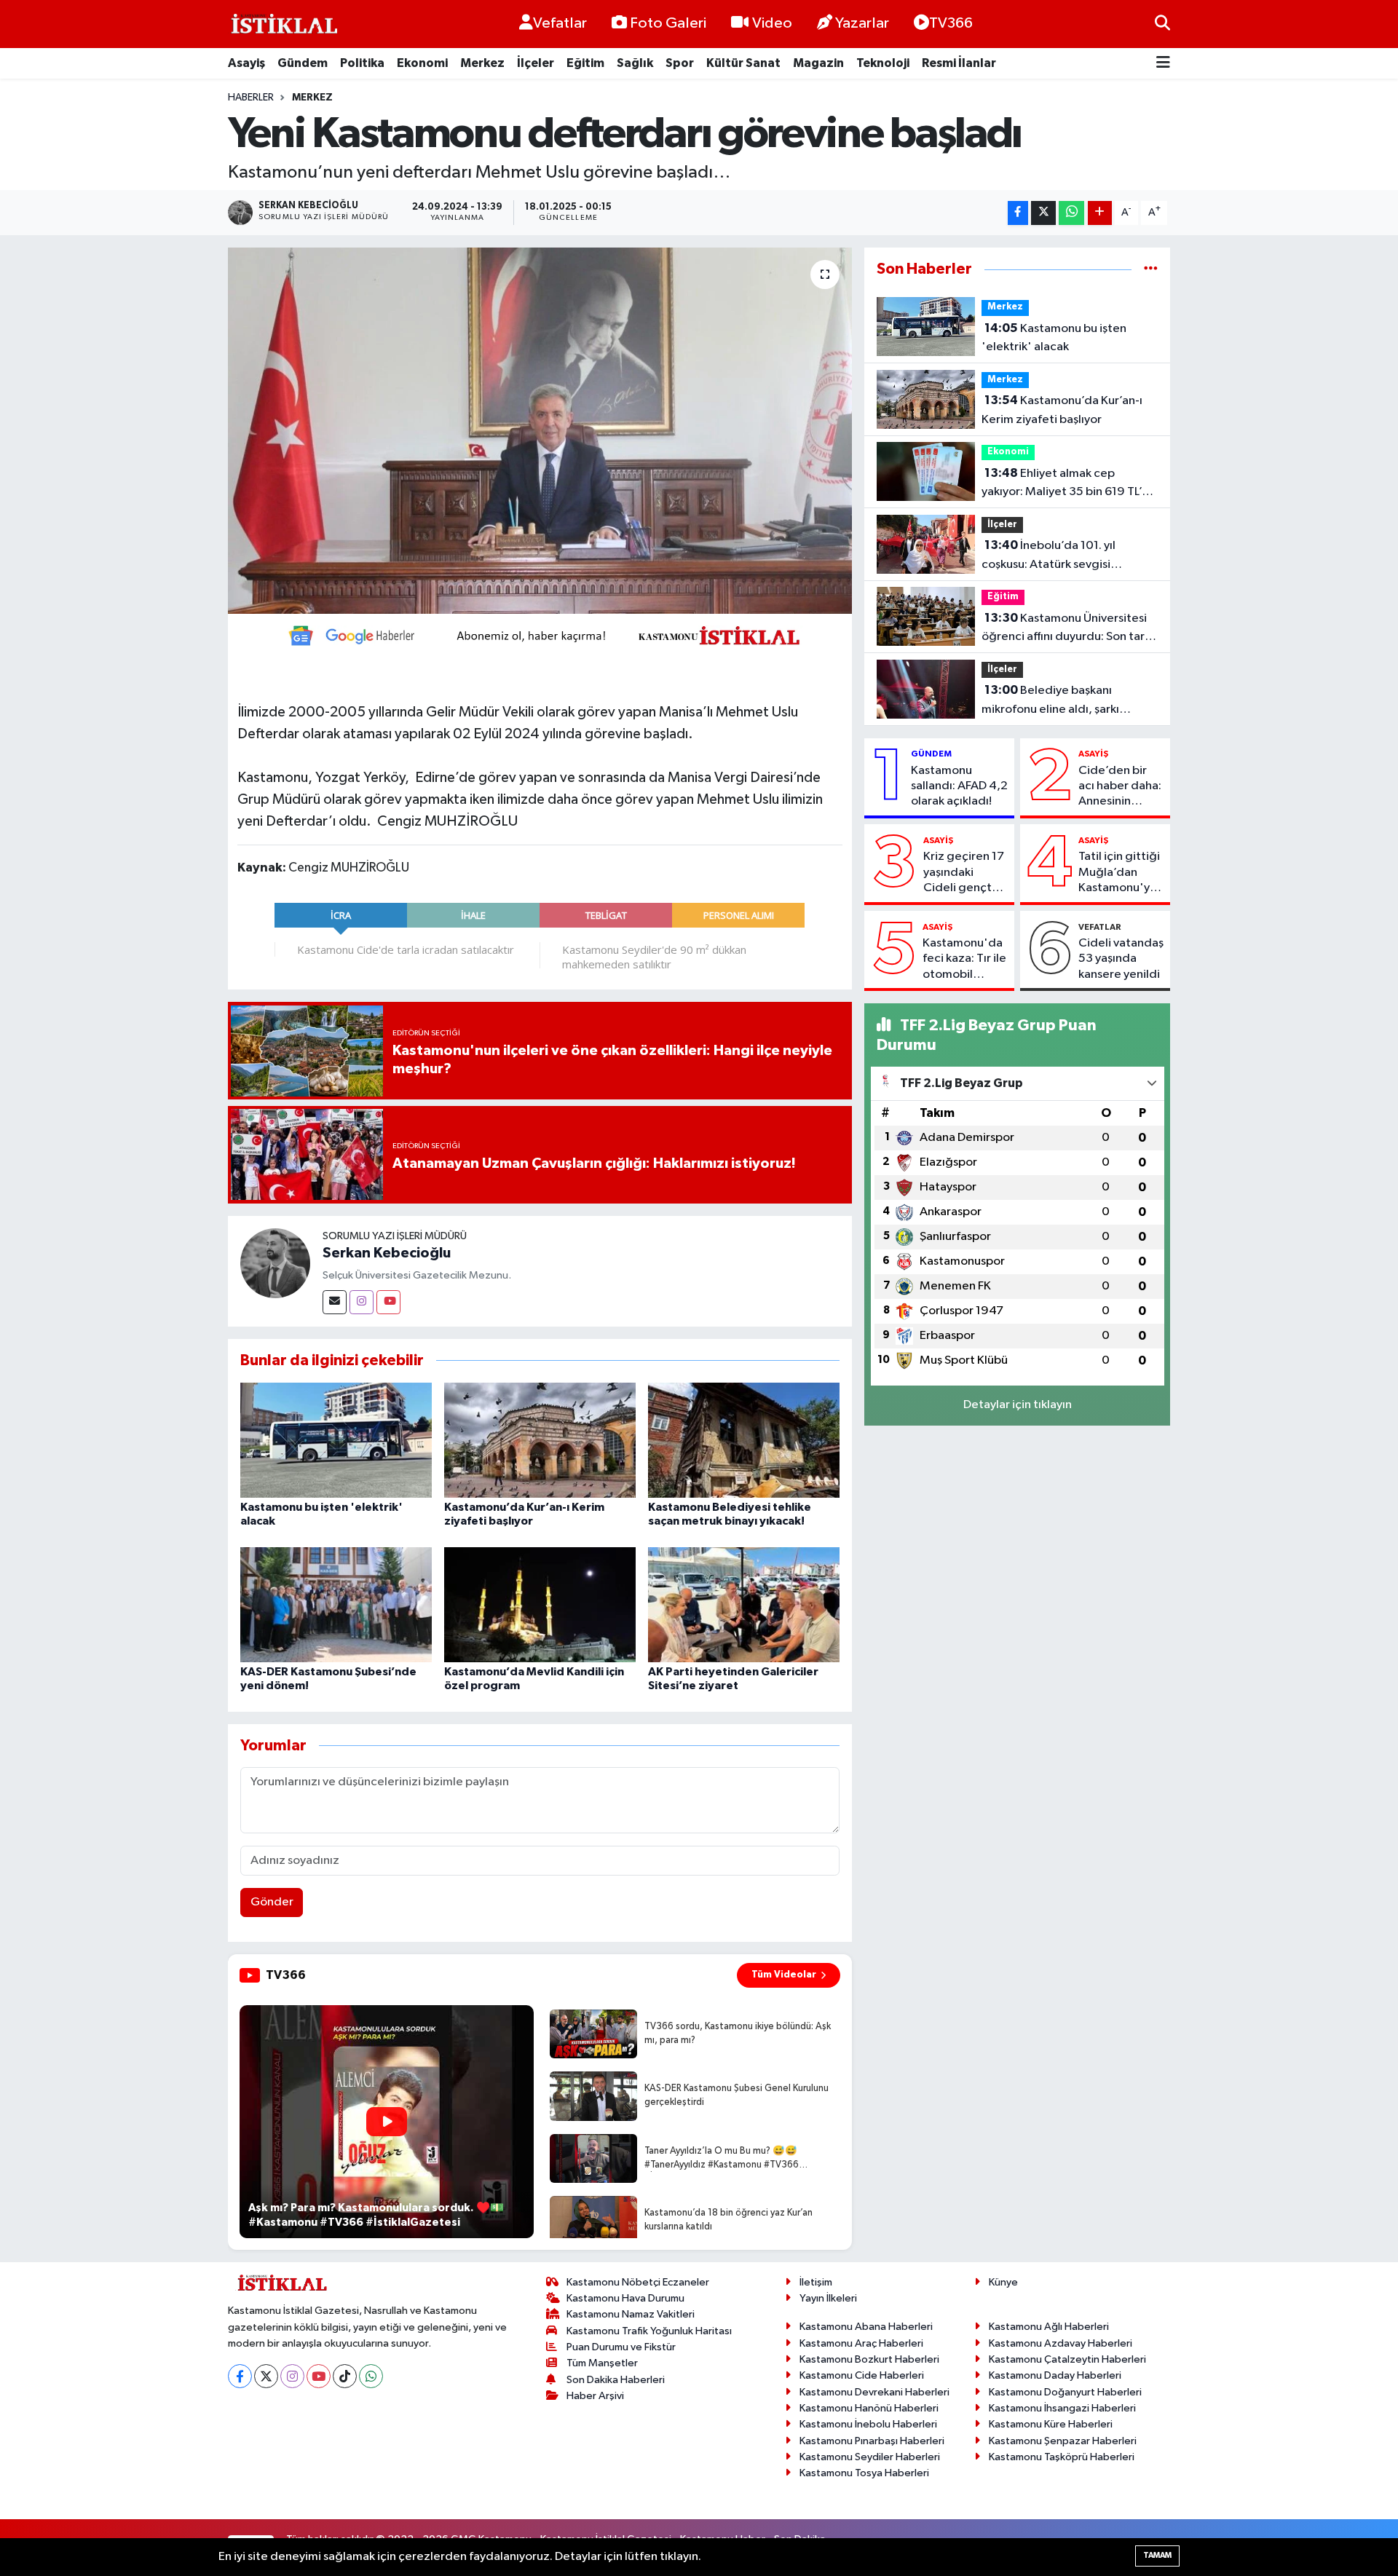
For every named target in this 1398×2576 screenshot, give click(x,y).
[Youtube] (388, 1302)
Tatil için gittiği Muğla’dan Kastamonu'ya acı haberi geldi (1121, 873)
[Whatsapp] (371, 2376)
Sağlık (635, 63)
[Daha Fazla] (1100, 213)
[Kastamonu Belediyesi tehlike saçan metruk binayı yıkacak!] (744, 1440)
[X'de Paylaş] (1043, 213)
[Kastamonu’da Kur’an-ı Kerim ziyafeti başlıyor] (540, 1440)
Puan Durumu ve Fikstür (621, 2347)
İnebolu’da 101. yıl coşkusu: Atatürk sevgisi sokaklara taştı (1048, 556)
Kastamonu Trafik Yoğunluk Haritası (649, 2331)
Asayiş (246, 63)
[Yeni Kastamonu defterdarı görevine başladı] (540, 430)
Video (772, 23)
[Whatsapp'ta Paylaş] (1071, 213)
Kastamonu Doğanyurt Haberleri (1065, 2392)
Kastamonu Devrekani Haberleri (874, 2392)
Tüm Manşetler (602, 2363)
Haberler (251, 98)
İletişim (816, 2282)
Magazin (818, 63)
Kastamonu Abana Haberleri (866, 2327)
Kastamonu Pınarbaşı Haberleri (872, 2441)
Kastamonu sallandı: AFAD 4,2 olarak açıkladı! (959, 786)
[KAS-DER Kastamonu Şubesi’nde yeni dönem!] (336, 1604)
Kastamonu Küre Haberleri (1051, 2424)
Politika (362, 63)
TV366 (951, 23)
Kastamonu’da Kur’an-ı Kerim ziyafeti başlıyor (1062, 410)
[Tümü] (1151, 269)
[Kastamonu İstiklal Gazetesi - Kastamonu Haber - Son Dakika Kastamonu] (283, 24)
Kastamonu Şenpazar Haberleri (1063, 2441)
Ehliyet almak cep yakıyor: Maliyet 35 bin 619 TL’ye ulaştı (1068, 484)
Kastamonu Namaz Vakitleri (631, 2314)
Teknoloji (883, 63)
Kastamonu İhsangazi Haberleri (1062, 2408)
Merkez (482, 63)
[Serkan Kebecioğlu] (275, 1263)
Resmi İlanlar (959, 63)
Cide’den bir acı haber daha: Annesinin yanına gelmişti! (1121, 787)
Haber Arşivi (595, 2396)
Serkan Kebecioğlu (387, 1253)
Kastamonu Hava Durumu (625, 2298)
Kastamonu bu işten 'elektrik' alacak (1054, 338)
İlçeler (536, 63)
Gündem (303, 63)
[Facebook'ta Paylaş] (1018, 213)
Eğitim (585, 63)
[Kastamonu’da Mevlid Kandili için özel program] (540, 1604)
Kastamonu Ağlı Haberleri (1049, 2327)
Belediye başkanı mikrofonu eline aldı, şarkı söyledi (1050, 701)
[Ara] (1162, 24)
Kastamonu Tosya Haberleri (864, 2473)
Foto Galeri (668, 23)
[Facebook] (240, 2376)
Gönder (272, 1902)
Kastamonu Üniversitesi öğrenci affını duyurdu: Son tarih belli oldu (1068, 629)
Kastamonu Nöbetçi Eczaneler (638, 2282)
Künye (1003, 2282)
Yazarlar (862, 23)
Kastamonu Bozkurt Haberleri (869, 2359)
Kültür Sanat (743, 63)
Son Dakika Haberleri (616, 2380)
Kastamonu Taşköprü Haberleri (1062, 2457)
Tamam (1157, 2555)
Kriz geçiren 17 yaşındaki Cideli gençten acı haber (964, 873)
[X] (266, 2376)
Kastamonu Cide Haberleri (862, 2375)
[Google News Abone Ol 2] (540, 635)
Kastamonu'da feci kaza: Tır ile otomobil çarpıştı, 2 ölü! (964, 960)
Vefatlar (560, 23)
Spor (680, 63)
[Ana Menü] (1163, 64)
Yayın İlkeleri (828, 2298)
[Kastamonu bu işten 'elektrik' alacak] (336, 1440)
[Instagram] (362, 1302)
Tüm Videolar (784, 1975)
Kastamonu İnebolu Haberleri (868, 2424)
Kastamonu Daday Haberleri (1055, 2375)
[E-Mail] (335, 1302)
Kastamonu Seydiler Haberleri (870, 2457)
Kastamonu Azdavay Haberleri (1061, 2343)
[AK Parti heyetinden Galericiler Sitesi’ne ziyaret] (744, 1604)
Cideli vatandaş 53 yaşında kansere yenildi (1121, 959)
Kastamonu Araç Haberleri (861, 2343)
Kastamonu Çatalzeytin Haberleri (1067, 2359)
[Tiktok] (345, 2376)
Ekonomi (422, 63)
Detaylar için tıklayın (1018, 1405)
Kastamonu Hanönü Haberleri (869, 2408)
